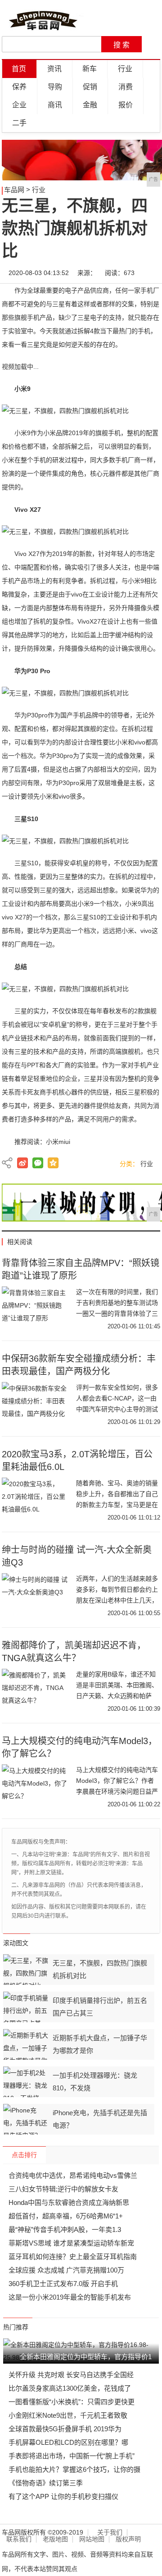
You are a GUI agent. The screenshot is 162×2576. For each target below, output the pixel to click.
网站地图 (92, 2539)
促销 (90, 87)
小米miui (58, 1142)
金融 (90, 105)
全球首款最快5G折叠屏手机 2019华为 (65, 2429)
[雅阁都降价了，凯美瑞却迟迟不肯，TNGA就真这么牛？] (36, 1691)
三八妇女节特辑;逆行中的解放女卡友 (63, 2189)
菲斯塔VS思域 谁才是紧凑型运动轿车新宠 (71, 2243)
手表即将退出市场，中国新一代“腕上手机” (72, 2456)
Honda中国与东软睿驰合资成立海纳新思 (69, 2202)
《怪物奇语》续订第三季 (46, 2483)
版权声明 (128, 2539)
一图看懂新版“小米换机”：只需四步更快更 (72, 2402)
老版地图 (55, 2539)
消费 (126, 87)
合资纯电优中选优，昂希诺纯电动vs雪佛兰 (73, 2175)
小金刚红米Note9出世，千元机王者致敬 (68, 2415)
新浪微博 (22, 1163)
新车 (90, 69)
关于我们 (110, 2532)
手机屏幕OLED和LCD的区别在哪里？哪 (68, 2442)
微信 (38, 1163)
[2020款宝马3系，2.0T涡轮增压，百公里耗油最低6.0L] (36, 1500)
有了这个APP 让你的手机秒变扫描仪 (63, 2496)
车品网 (14, 190)
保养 (19, 87)
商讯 (55, 105)
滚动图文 (16, 1943)
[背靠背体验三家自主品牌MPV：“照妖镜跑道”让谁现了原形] (36, 1309)
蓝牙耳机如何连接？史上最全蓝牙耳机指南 (73, 2257)
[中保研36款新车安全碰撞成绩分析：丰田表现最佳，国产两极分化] (36, 1405)
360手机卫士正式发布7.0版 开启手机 (63, 2284)
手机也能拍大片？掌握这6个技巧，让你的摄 (74, 2469)
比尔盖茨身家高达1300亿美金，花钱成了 (70, 2388)
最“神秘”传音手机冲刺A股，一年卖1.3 (65, 2229)
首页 (19, 69)
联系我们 (19, 2539)
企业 (19, 105)
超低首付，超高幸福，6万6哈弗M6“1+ (66, 2216)
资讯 (54, 69)
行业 (125, 69)
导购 (55, 87)
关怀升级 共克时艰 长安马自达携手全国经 (71, 2375)
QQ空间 (53, 1163)
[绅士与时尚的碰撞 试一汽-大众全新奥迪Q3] (36, 1596)
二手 (19, 123)
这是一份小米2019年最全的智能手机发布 (70, 2297)
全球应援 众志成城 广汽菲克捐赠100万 (66, 2270)
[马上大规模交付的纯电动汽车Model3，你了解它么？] (36, 1787)
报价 (126, 105)
